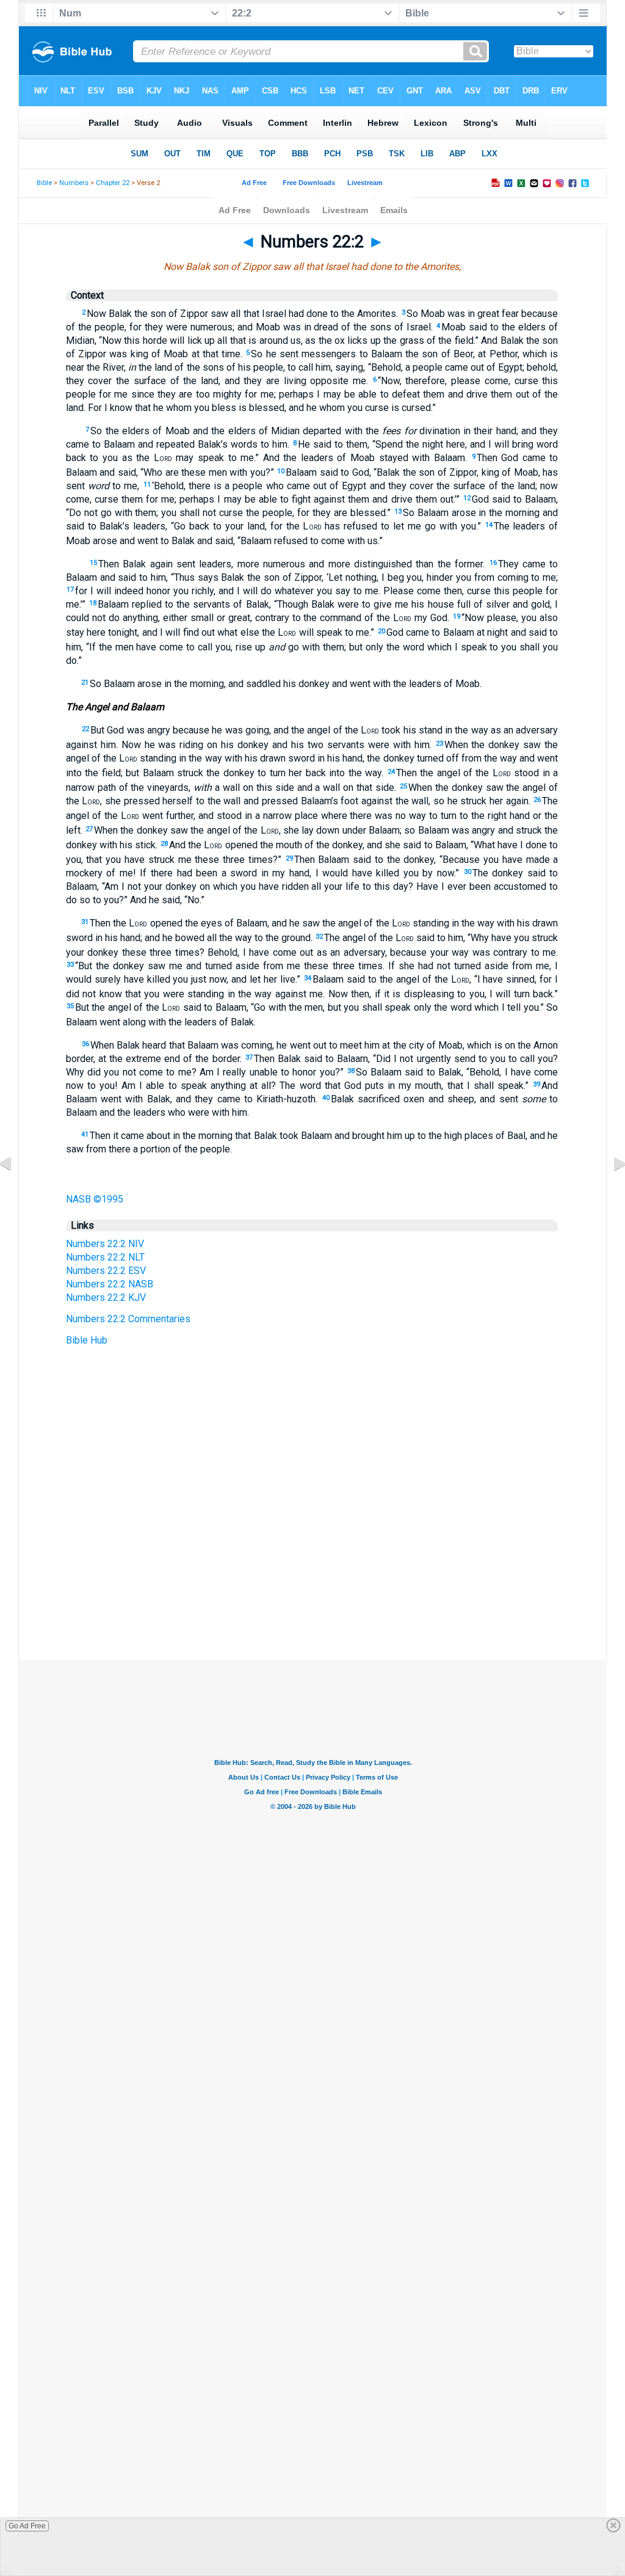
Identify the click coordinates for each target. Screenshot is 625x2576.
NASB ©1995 (95, 1199)
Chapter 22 (113, 183)
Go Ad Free (27, 2526)
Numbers (74, 183)
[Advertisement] (312, 1585)
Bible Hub (87, 1340)
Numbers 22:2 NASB (110, 1284)
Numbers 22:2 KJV (106, 1297)
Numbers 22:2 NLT (105, 1257)
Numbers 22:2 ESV (106, 1271)
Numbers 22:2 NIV (105, 1244)
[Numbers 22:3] (610, 1191)
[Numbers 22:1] (15, 1191)
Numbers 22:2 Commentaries (128, 1319)
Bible (44, 183)
